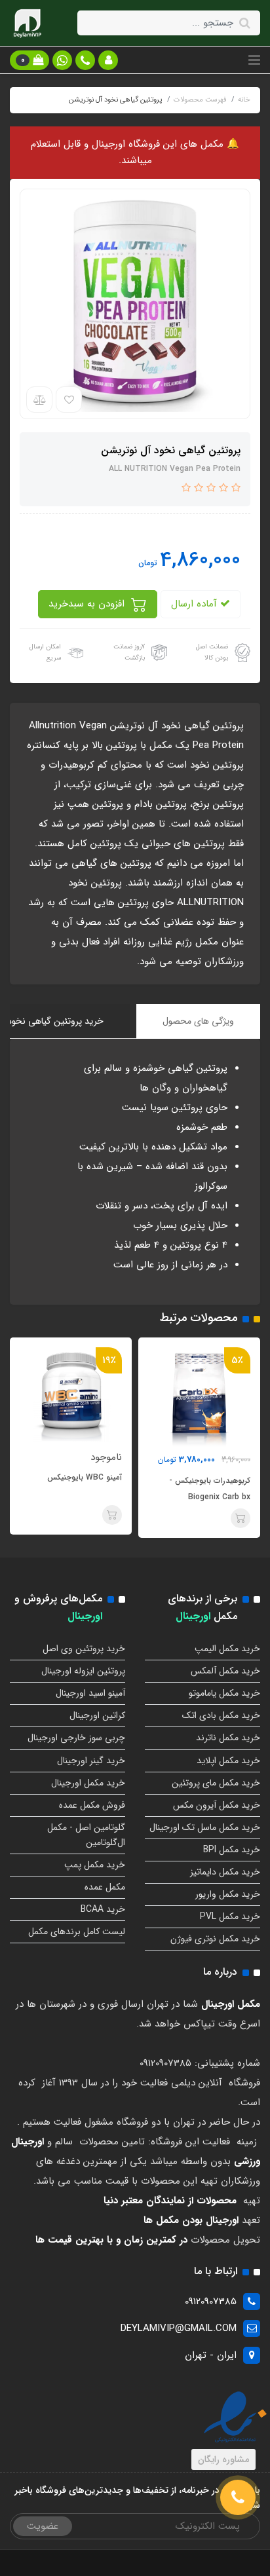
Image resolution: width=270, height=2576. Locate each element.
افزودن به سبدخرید (88, 604)
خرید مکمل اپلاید (228, 1761)
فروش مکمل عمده (92, 1805)
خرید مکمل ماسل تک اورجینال (205, 1827)
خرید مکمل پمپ (95, 1865)
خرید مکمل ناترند (228, 1738)
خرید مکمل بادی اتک (221, 1715)
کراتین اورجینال (97, 1715)
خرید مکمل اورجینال (88, 1783)
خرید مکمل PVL (230, 1916)
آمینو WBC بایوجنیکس (172, 1477)
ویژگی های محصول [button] (198, 1021)
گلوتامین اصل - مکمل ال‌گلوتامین (86, 1835)
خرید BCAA (103, 1909)
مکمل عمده (105, 1887)
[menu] (254, 60)
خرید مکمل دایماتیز (225, 1872)
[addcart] (200, 1515)
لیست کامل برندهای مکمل (77, 1932)
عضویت (43, 2526)
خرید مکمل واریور (228, 1894)
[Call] (238, 2497)
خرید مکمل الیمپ (227, 1649)
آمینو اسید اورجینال (90, 1693)
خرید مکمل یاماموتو (224, 1693)
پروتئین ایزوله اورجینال (83, 1671)
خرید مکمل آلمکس (225, 1671)
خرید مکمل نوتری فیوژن (215, 1939)
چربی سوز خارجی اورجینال (76, 1738)
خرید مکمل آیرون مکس (217, 1805)
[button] (108, 60)
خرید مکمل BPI (232, 1850)
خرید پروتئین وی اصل (84, 1649)
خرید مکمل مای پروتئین (216, 1783)
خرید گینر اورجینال (91, 1761)
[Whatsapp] (62, 60)
